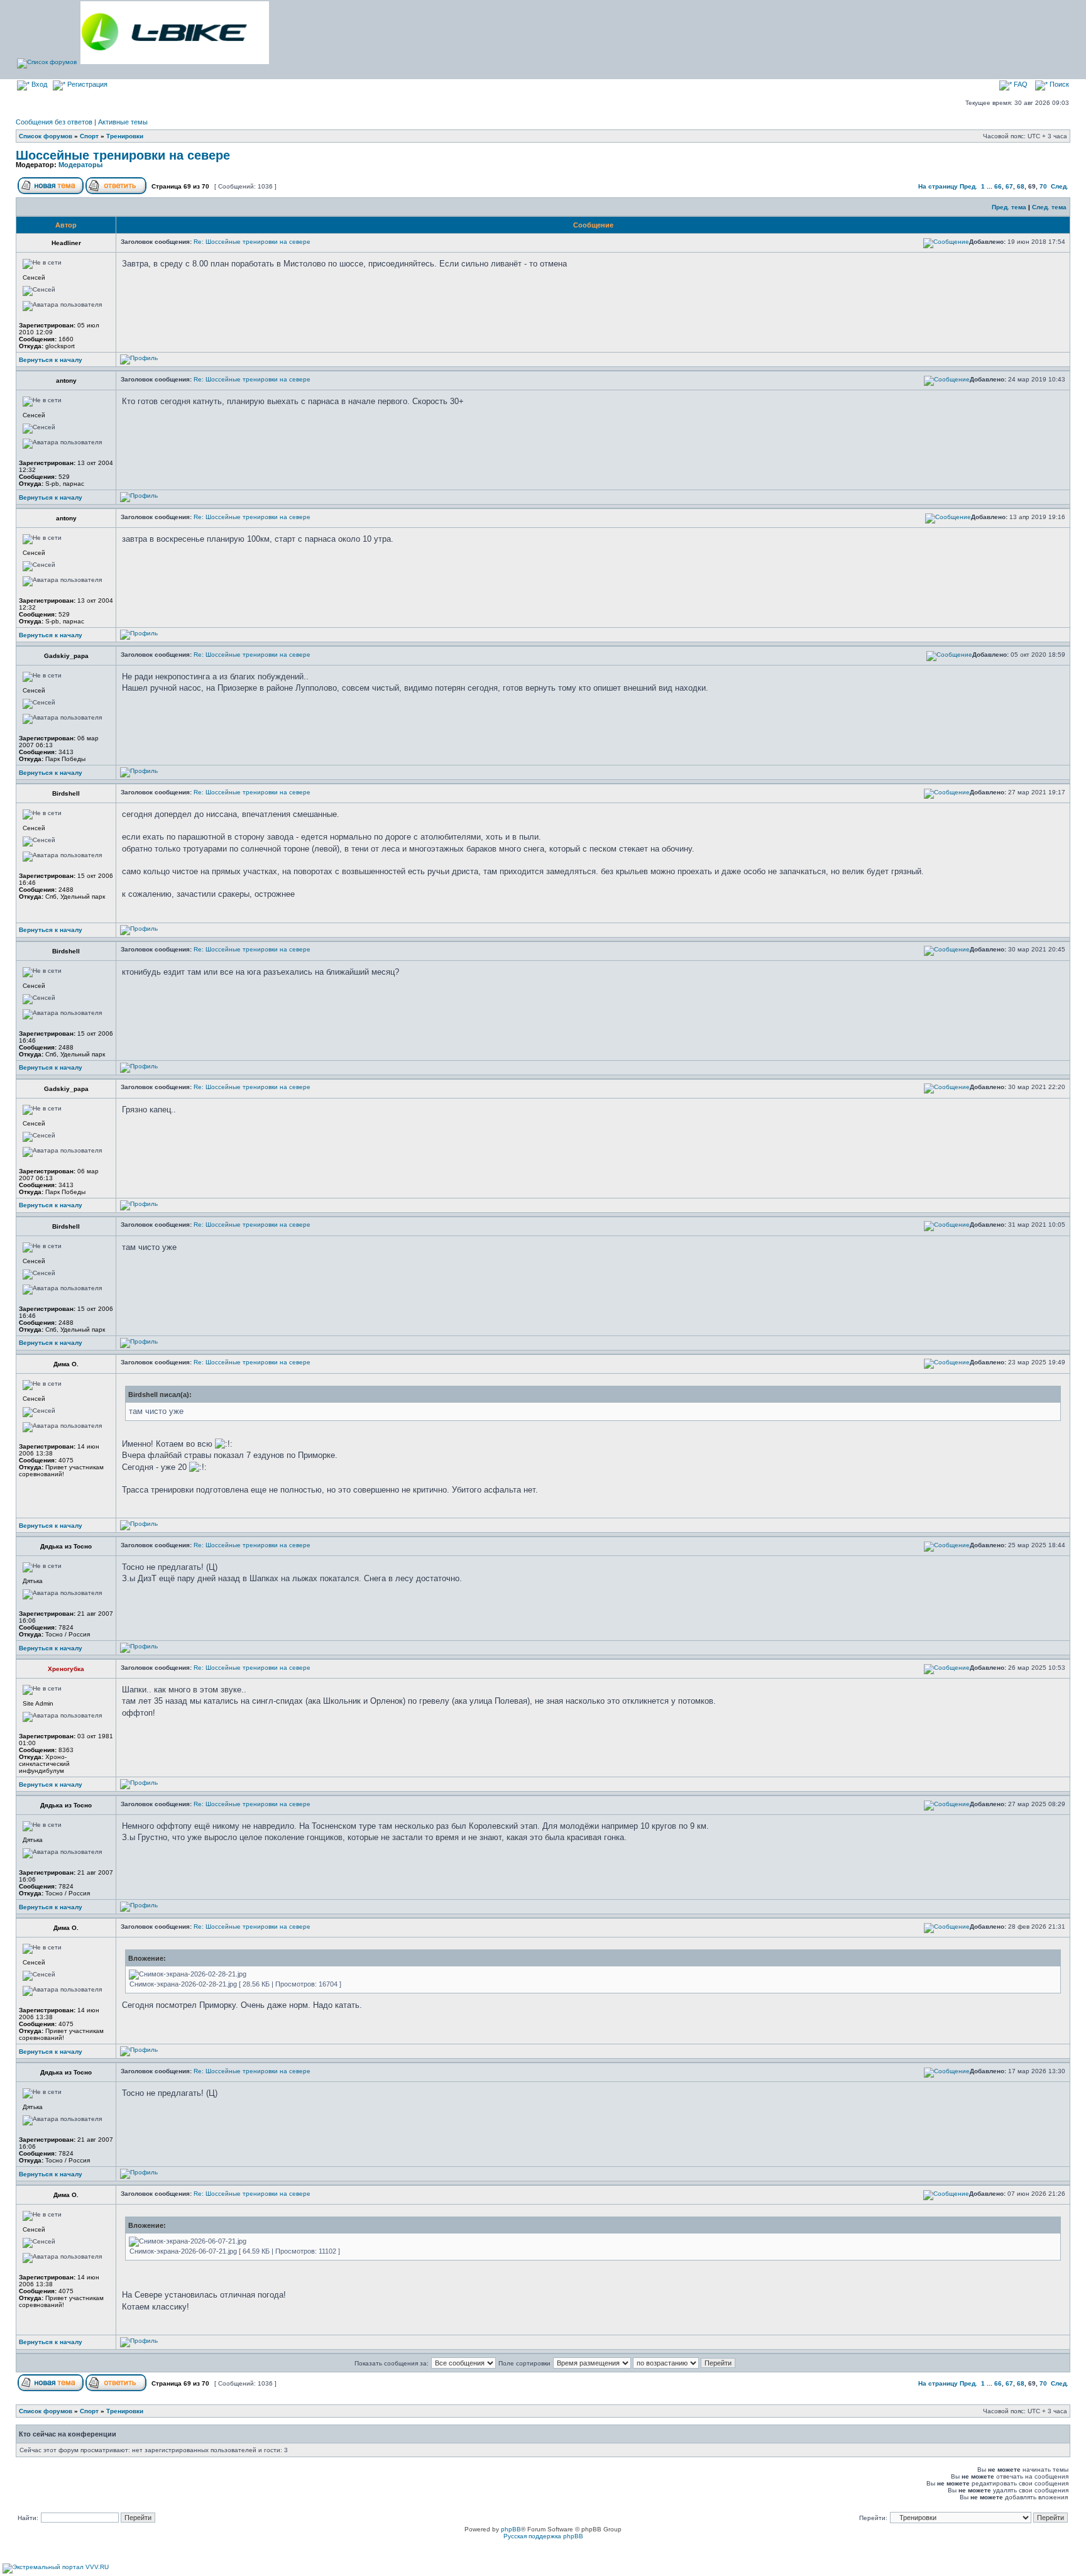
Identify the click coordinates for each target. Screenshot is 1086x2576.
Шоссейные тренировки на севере (123, 155)
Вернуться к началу (51, 360)
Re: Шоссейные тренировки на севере (252, 242)
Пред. (968, 186)
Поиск (1058, 84)
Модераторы (80, 165)
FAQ (1020, 84)
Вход (38, 84)
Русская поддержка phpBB (543, 2536)
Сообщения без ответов (54, 122)
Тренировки (125, 136)
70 (1043, 186)
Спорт (89, 136)
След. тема (1049, 207)
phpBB (511, 2529)
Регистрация (86, 84)
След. (1060, 186)
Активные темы (123, 122)
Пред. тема (1009, 207)
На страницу (938, 186)
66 (998, 186)
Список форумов (46, 136)
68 (1021, 186)
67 (1009, 186)
